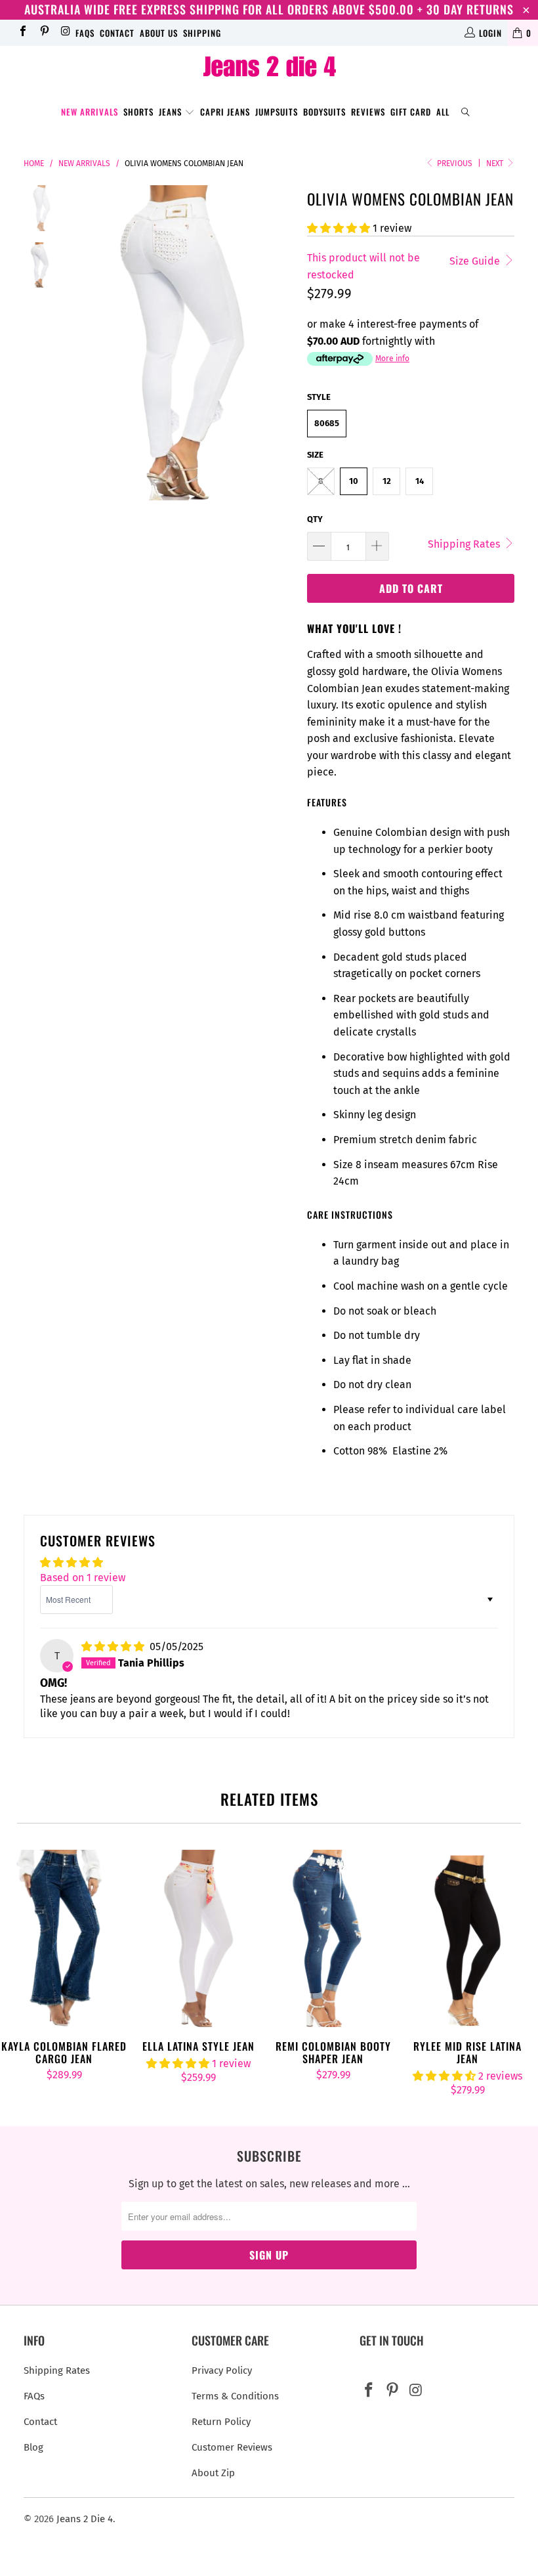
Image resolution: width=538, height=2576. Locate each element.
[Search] (466, 113)
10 (354, 481)
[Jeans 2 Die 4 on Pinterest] (43, 33)
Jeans (172, 112)
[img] (113, 1647)
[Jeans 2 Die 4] (269, 68)
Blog (33, 2447)
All (443, 112)
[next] (281, 342)
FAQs (85, 33)
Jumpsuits (277, 112)
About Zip (213, 2473)
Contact (117, 33)
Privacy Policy (222, 2370)
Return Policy (221, 2422)
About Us (159, 33)
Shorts (138, 112)
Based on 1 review (83, 1578)
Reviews (368, 112)
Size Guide (476, 261)
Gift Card (411, 112)
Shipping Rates (465, 544)
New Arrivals (90, 112)
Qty (315, 519)
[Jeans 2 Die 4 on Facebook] (22, 33)
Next (496, 164)
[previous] (82, 342)
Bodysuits (324, 112)
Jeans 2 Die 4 (85, 2519)
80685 (327, 423)
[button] (339, 228)
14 (420, 481)
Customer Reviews (232, 2447)
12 (387, 481)
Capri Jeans (225, 112)
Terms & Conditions (235, 2396)
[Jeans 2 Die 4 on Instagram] (65, 33)
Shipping (202, 33)
